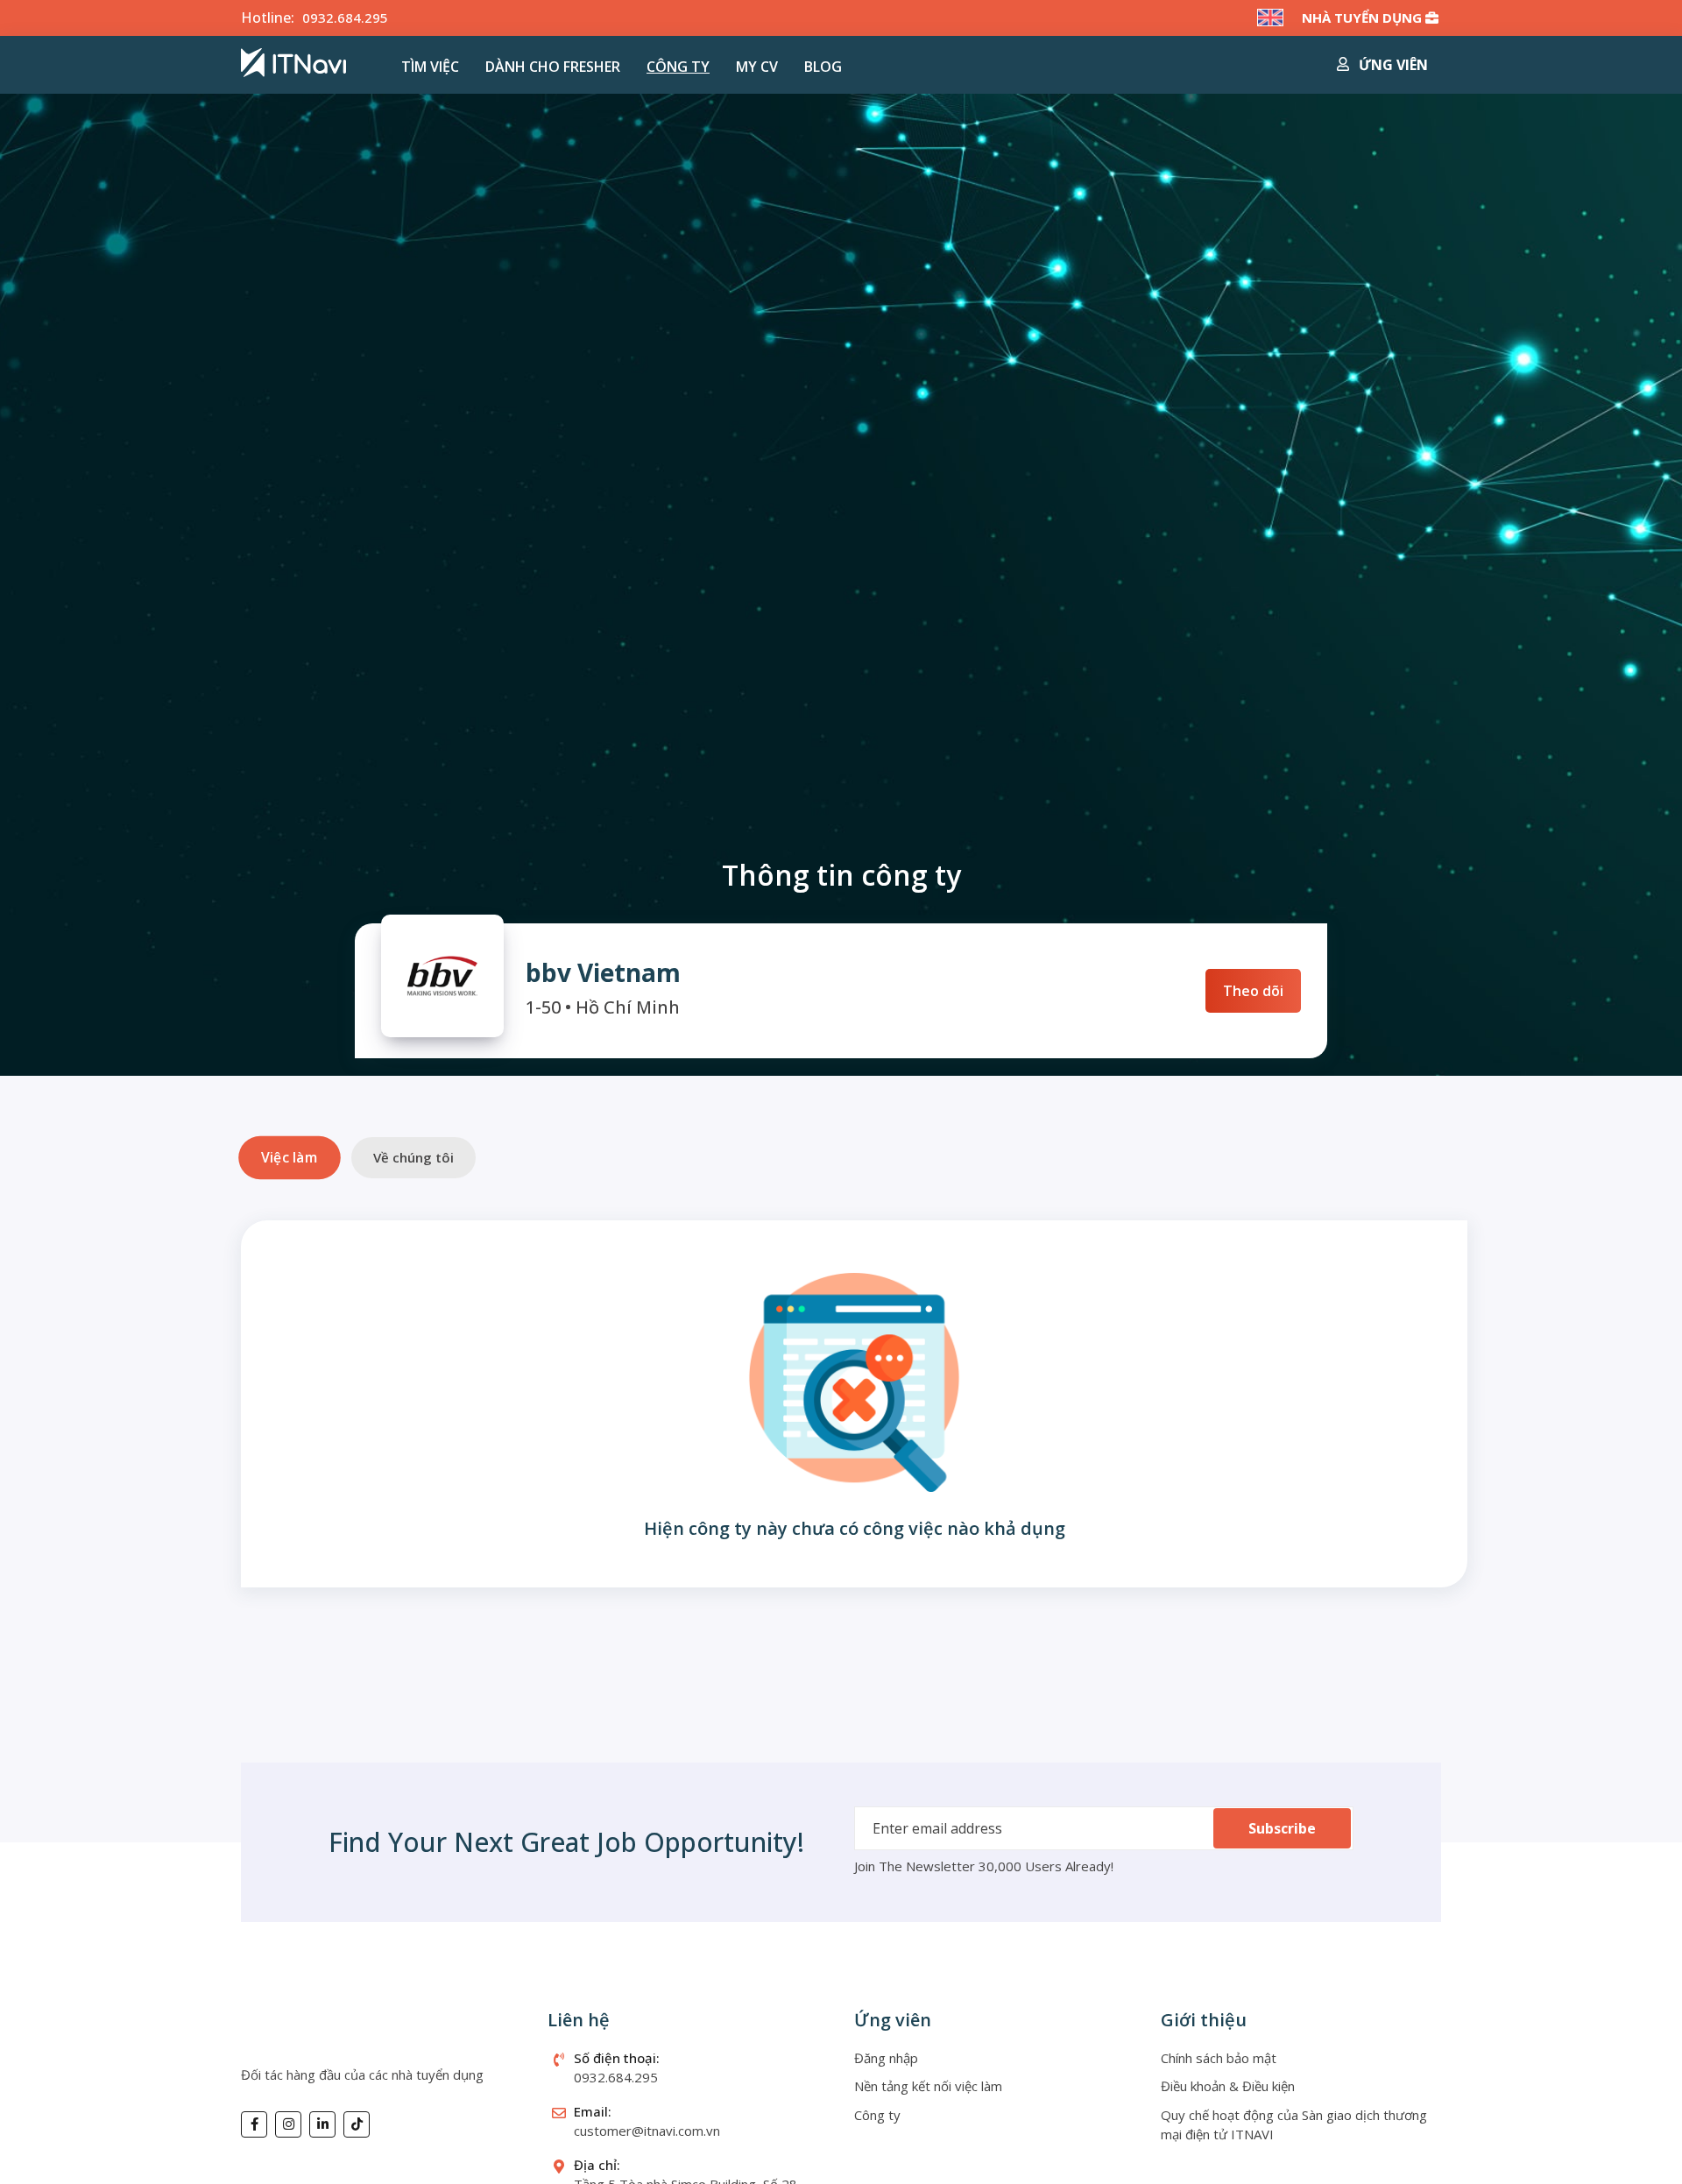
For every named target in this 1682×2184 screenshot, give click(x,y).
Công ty (678, 67)
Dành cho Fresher (553, 67)
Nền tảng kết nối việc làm (928, 2086)
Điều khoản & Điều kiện (1228, 2086)
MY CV (757, 67)
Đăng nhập (886, 2058)
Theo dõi (1253, 991)
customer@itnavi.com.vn (647, 2131)
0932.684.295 (345, 18)
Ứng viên (1392, 65)
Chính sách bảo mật (1219, 2058)
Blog (823, 67)
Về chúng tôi (413, 1157)
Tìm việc (430, 67)
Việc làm (289, 1158)
